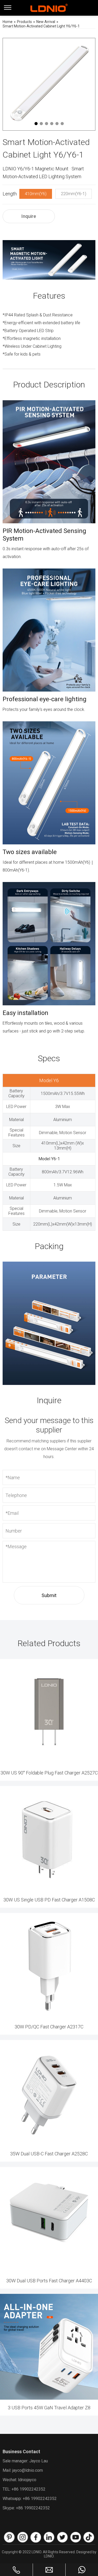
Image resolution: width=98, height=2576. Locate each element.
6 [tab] (62, 124)
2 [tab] (41, 124)
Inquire (29, 216)
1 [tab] (36, 124)
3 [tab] (47, 124)
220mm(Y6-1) (74, 194)
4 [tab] (52, 124)
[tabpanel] (49, 84)
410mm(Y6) (36, 194)
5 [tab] (57, 124)
